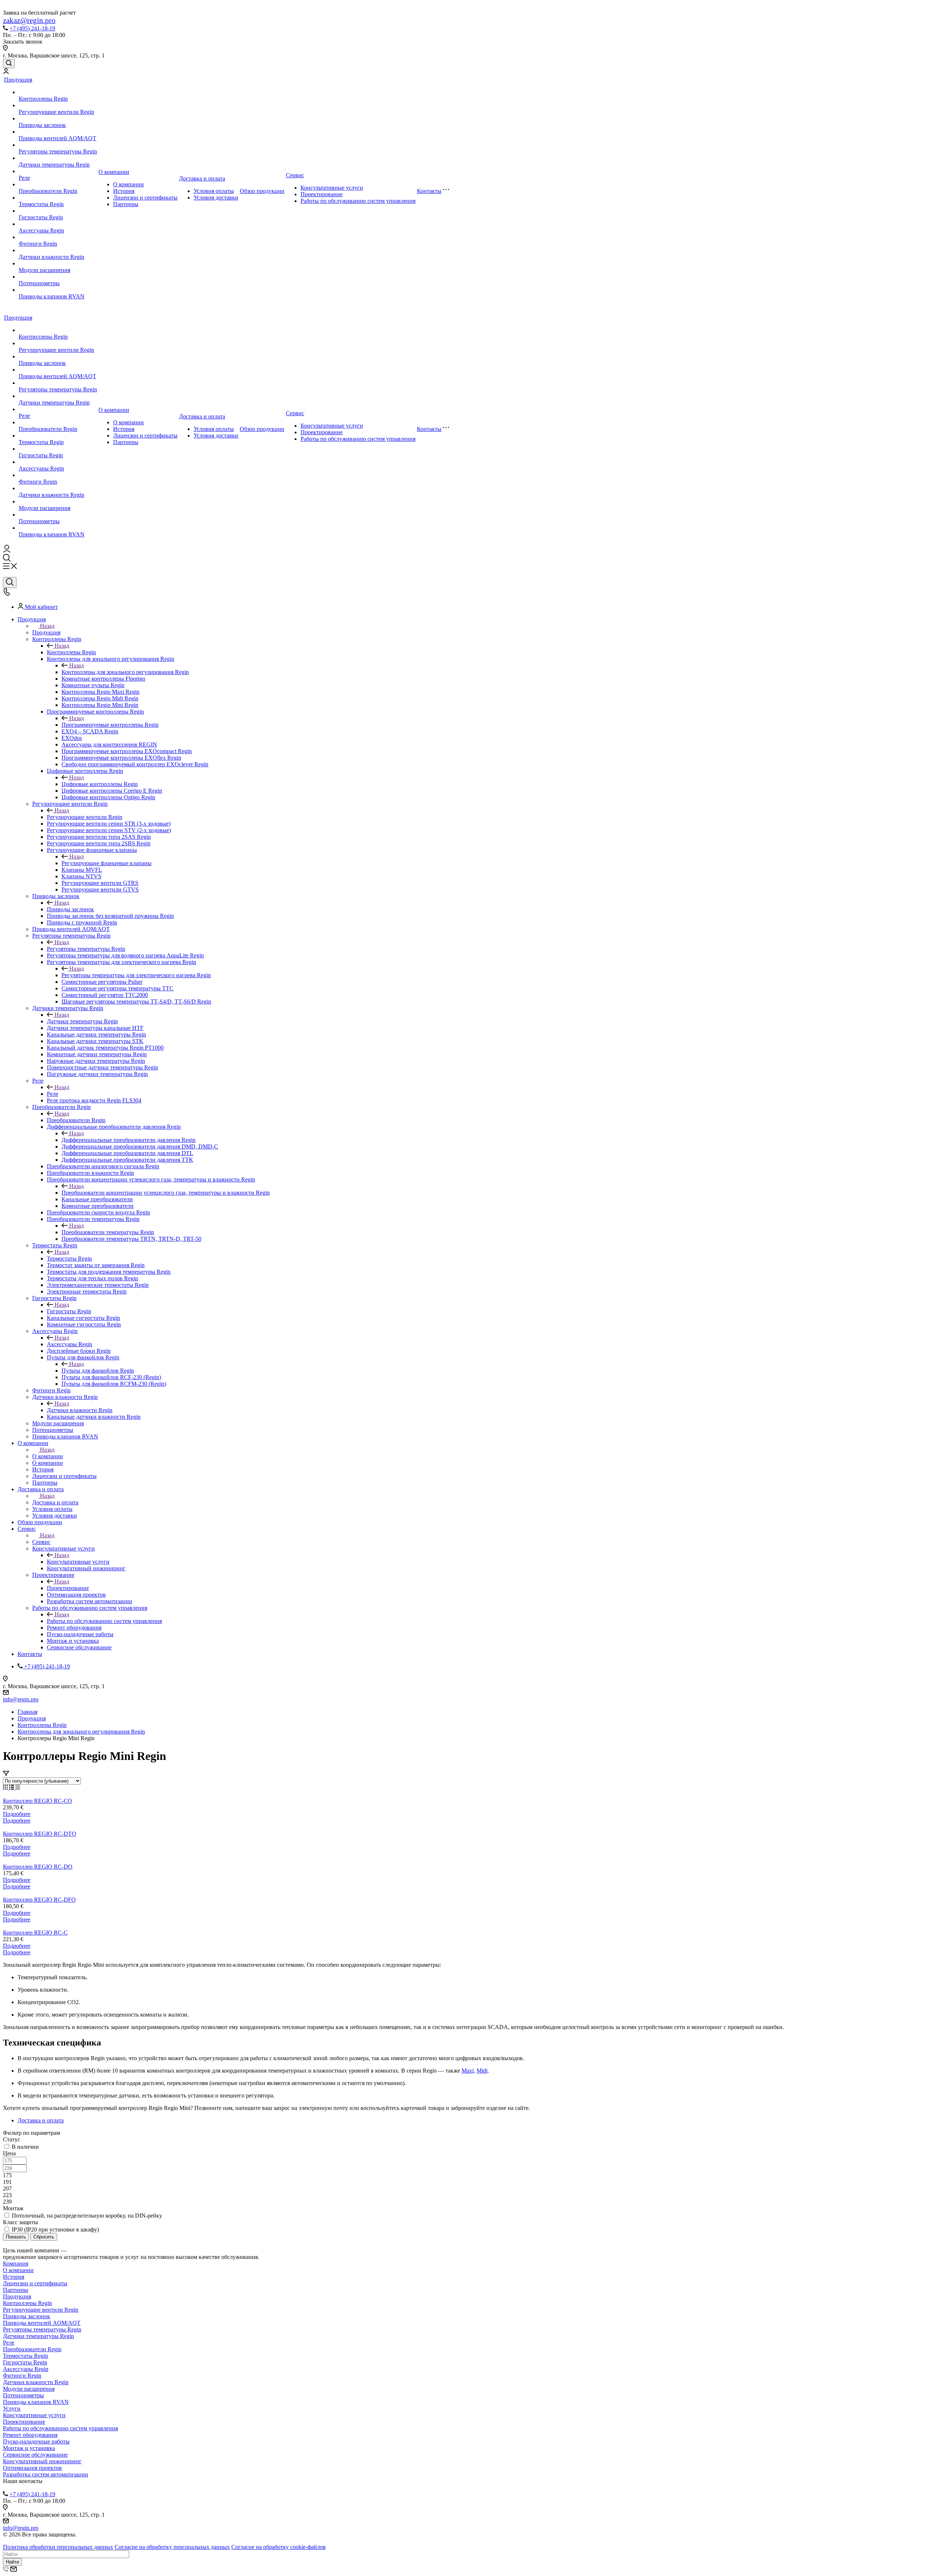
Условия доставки (216, 198)
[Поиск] (9, 64)
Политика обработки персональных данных (58, 2547)
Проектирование (322, 194)
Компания (16, 2264)
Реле (24, 178)
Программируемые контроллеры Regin (110, 725)
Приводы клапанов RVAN (52, 296)
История (124, 191)
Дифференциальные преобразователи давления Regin (128, 1140)
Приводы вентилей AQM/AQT (57, 138)
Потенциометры (39, 283)
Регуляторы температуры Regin (58, 151)
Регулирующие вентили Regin (56, 112)
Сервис (295, 175)
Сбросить (44, 2237)
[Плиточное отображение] (6, 1788)
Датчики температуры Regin (54, 165)
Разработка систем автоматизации (46, 2474)
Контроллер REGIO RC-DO (38, 1867)
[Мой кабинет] (6, 72)
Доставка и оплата (202, 178)
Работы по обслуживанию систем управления (358, 201)
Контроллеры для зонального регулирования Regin (125, 672)
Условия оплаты (214, 191)
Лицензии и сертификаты (145, 198)
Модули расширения (44, 270)
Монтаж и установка (29, 2448)
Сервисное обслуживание (35, 2455)
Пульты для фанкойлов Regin (98, 1371)
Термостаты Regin (41, 204)
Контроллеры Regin (43, 99)
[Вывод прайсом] (18, 1788)
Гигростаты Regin (41, 217)
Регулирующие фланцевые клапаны (107, 863)
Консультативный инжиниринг (42, 2461)
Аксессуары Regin (41, 230)
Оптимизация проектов (32, 2468)
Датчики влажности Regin (51, 257)
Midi (482, 2071)
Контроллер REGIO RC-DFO (39, 1900)
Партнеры (126, 204)
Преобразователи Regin (48, 191)
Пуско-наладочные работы (36, 2441)
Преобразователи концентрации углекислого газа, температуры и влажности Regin (166, 1193)
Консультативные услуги (332, 188)
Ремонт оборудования (30, 2435)
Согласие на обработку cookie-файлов (279, 2547)
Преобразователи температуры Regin (108, 1232)
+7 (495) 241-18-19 (32, 28)
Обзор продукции (262, 191)
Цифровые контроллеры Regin (100, 784)
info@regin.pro (21, 1699)
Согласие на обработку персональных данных (172, 2547)
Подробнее (17, 1814)
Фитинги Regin (38, 244)
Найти (12, 2562)
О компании (114, 172)
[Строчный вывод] (12, 1788)
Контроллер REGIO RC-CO (38, 1801)
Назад (47, 626)
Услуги (12, 2409)
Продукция (18, 80)
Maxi (468, 2071)
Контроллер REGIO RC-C (35, 1933)
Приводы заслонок (42, 125)
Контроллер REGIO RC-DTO (40, 1834)
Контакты (429, 191)
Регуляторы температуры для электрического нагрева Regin (136, 975)
